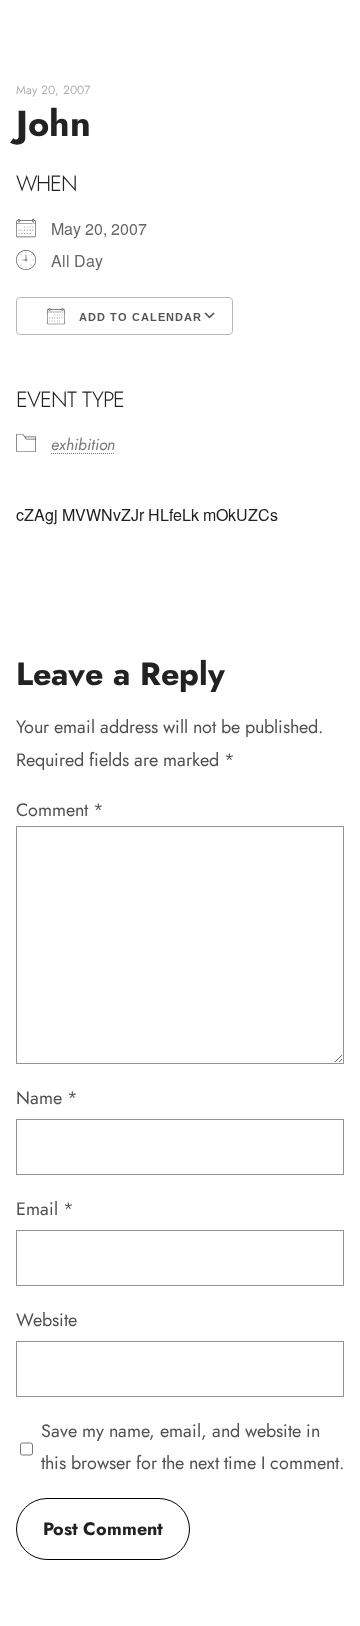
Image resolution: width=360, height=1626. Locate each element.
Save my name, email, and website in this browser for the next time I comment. (192, 1447)
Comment (60, 810)
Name (47, 1098)
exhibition (83, 444)
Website (46, 1320)
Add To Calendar (138, 317)
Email (45, 1209)
